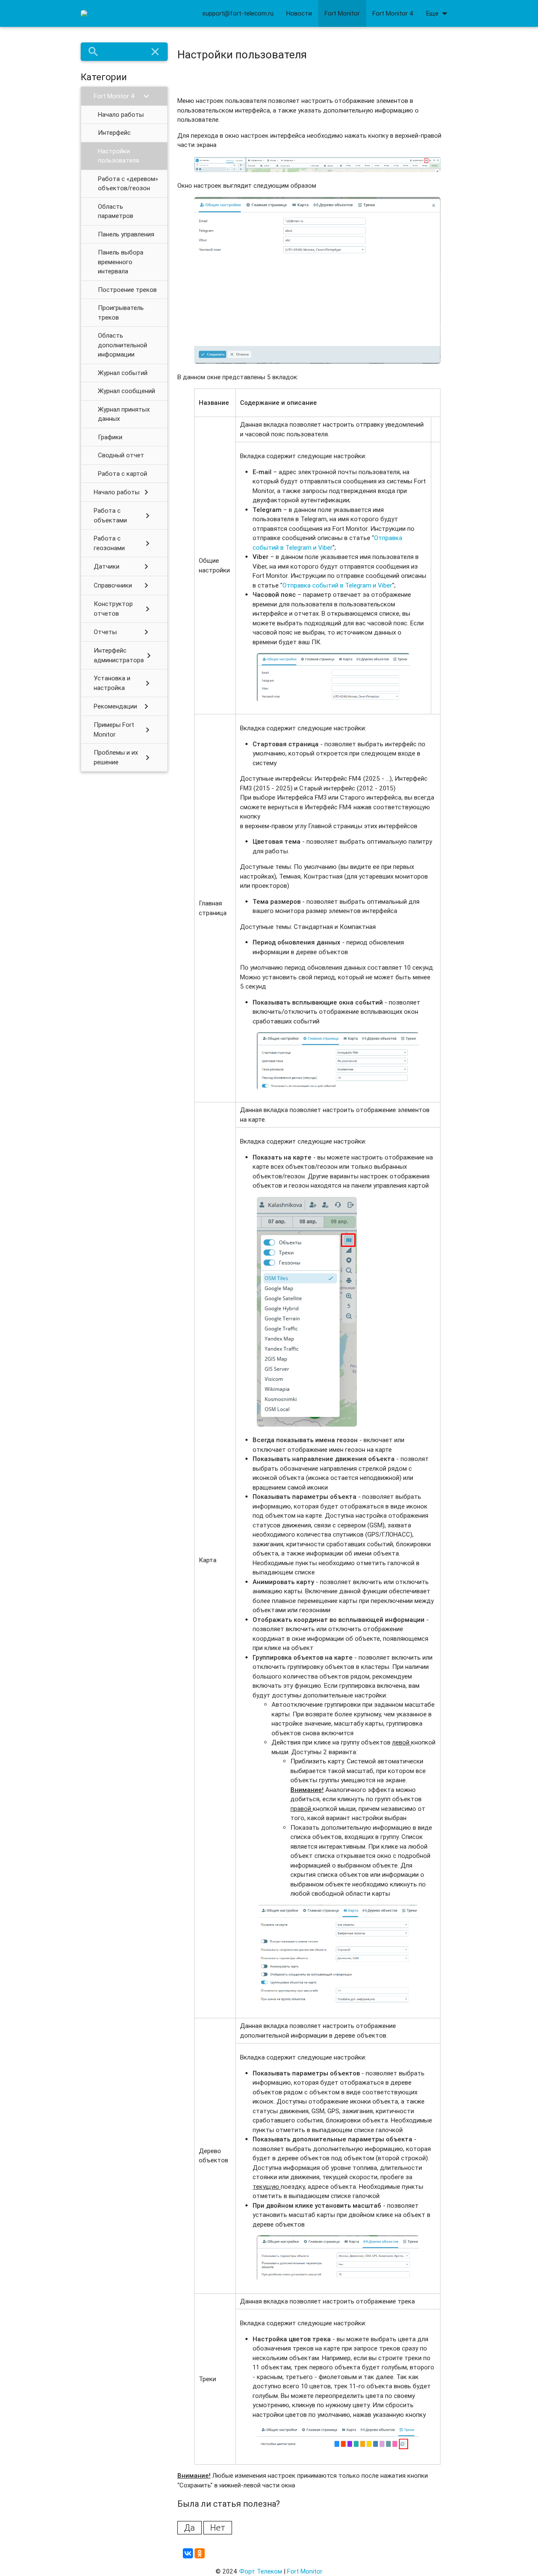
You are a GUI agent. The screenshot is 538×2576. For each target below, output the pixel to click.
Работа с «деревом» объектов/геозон (128, 184)
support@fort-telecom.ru (238, 13)
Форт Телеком (261, 2571)
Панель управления (126, 234)
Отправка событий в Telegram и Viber (337, 585)
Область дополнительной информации (123, 345)
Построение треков (127, 290)
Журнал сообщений (127, 391)
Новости (299, 13)
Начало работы (121, 114)
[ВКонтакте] (188, 2553)
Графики (110, 437)
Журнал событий (123, 373)
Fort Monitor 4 (393, 13)
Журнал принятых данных (124, 414)
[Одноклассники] (200, 2553)
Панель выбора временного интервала (121, 262)
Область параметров (116, 211)
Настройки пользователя (119, 156)
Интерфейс (114, 132)
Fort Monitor (342, 13)
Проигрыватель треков (121, 312)
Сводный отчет (121, 455)
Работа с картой (123, 473)
